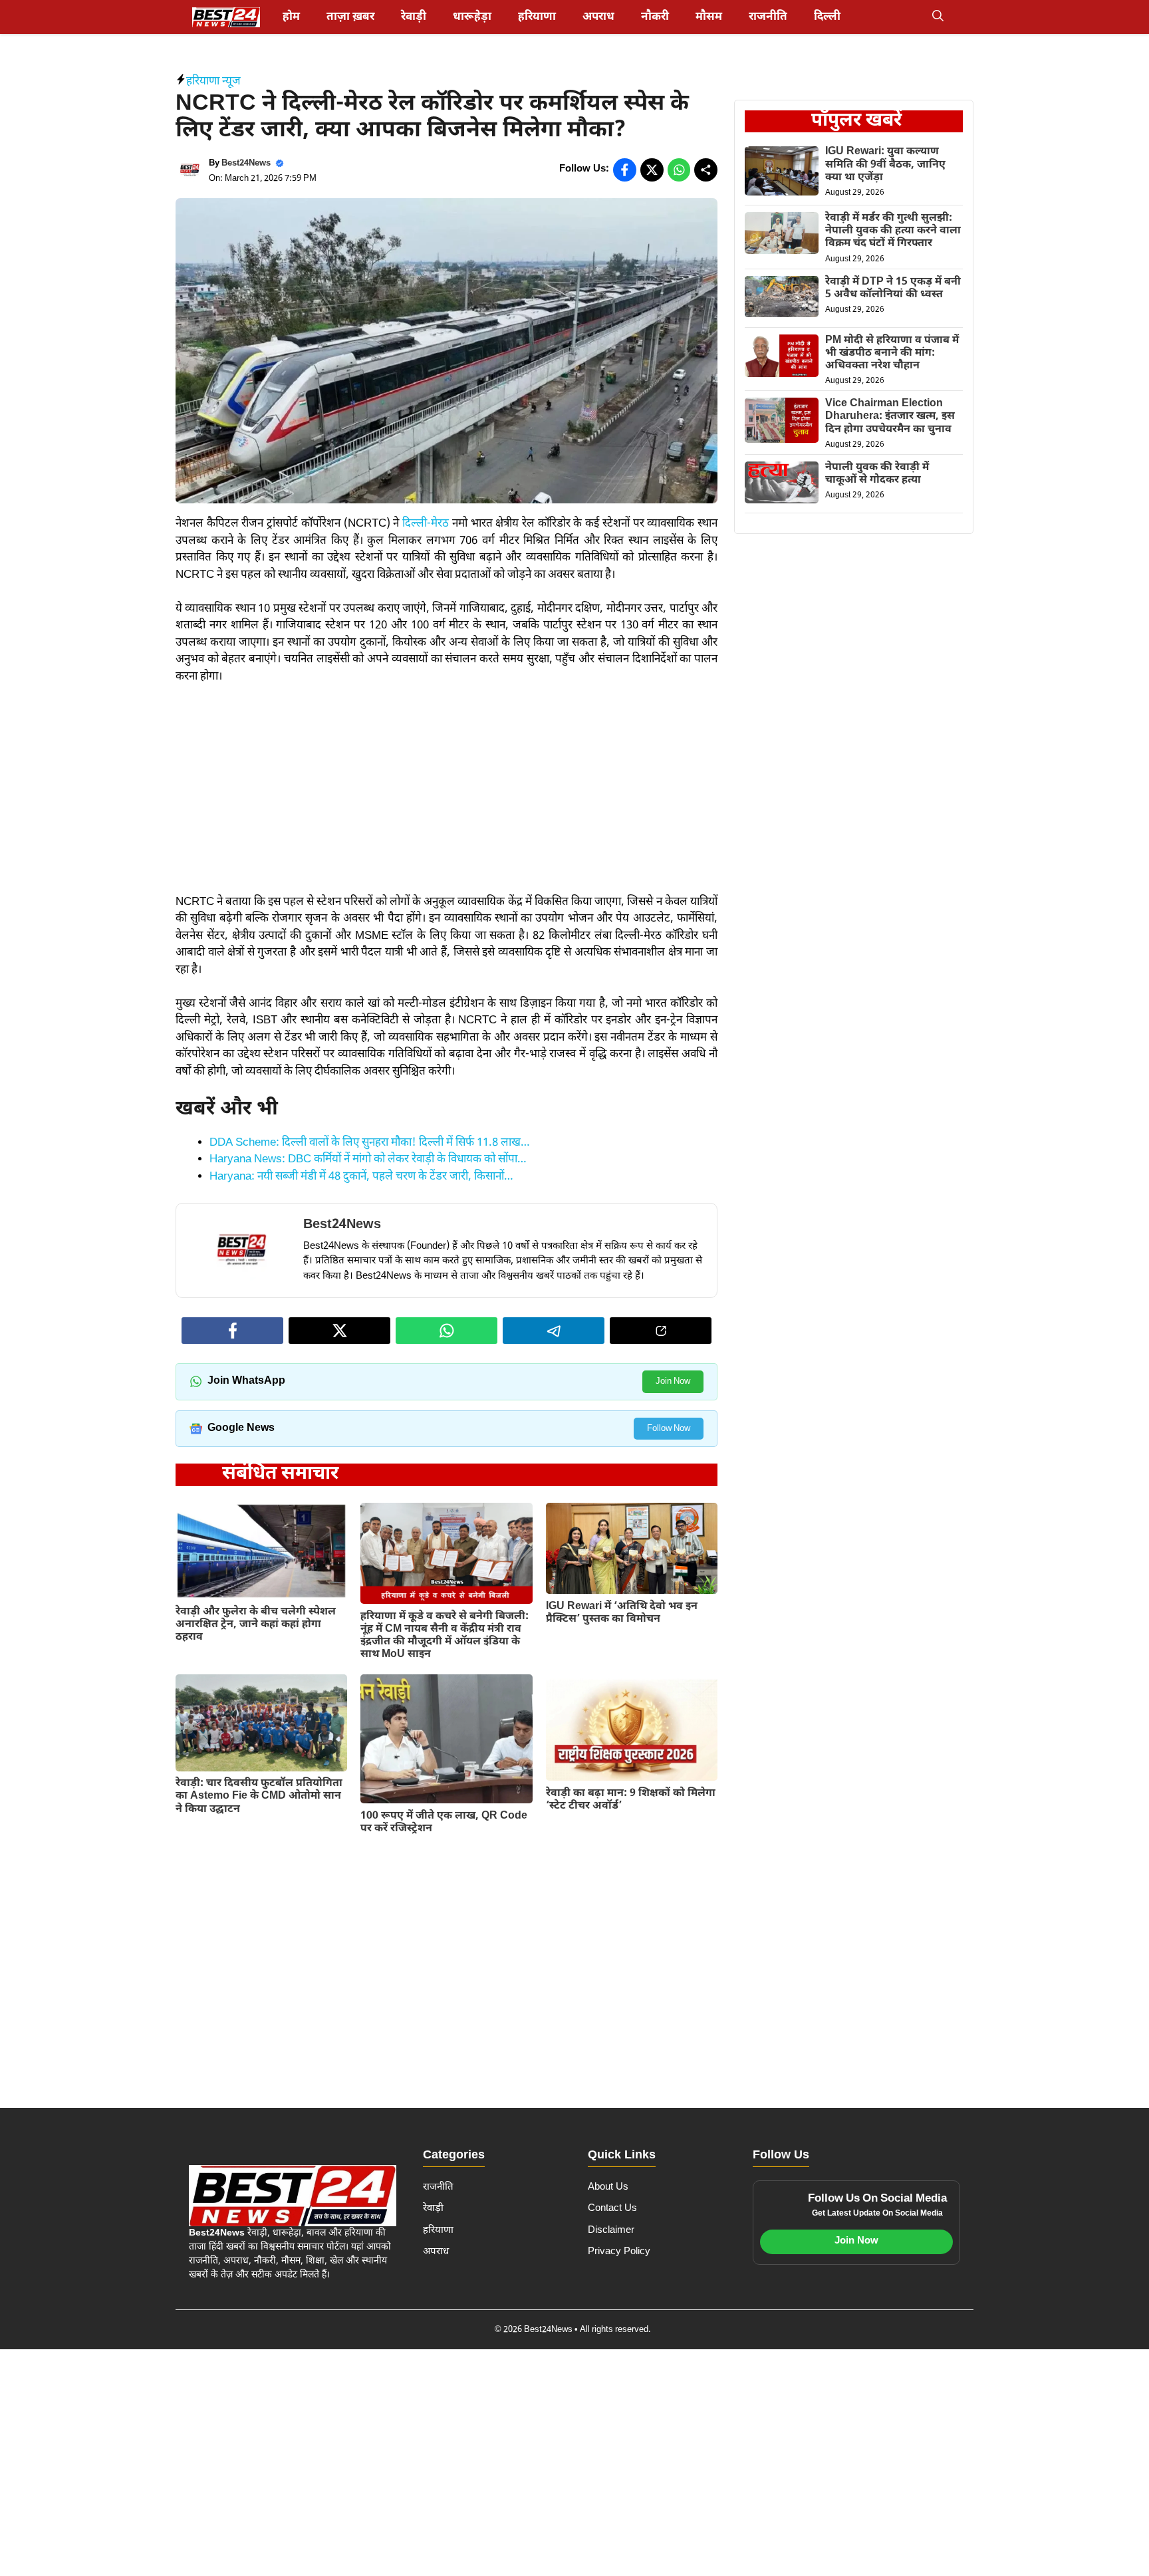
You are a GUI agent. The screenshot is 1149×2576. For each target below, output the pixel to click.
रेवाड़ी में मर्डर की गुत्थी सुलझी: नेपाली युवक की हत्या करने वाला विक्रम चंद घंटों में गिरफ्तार (893, 231)
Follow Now (669, 1429)
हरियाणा (537, 17)
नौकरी (655, 17)
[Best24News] (226, 17)
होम (291, 17)
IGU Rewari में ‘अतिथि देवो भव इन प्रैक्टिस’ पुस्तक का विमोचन (622, 1613)
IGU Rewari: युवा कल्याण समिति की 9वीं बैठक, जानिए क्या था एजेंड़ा (885, 165)
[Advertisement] (447, 796)
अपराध (598, 17)
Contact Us (612, 2209)
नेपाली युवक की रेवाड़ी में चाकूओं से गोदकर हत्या (877, 474)
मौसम (709, 17)
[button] (938, 17)
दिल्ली (827, 17)
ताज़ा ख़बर (350, 17)
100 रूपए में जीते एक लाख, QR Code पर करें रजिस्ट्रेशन (444, 1823)
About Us (608, 2187)
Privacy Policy (619, 2252)
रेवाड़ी (414, 17)
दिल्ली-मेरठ (426, 524)
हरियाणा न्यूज (213, 82)
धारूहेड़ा (472, 17)
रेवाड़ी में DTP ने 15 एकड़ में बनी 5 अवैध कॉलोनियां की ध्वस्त (893, 289)
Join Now (673, 1381)
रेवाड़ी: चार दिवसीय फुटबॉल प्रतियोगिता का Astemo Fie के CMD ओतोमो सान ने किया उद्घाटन (259, 1796)
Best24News (246, 163)
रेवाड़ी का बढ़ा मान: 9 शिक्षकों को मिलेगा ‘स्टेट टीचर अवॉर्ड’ (631, 1800)
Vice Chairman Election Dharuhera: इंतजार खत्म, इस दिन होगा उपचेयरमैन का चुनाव (890, 417)
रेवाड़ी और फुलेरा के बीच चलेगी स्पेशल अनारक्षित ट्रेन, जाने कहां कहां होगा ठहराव (256, 1625)
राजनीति (768, 17)
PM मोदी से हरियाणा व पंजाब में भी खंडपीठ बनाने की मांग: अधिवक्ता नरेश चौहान (892, 353)
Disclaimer (611, 2231)
